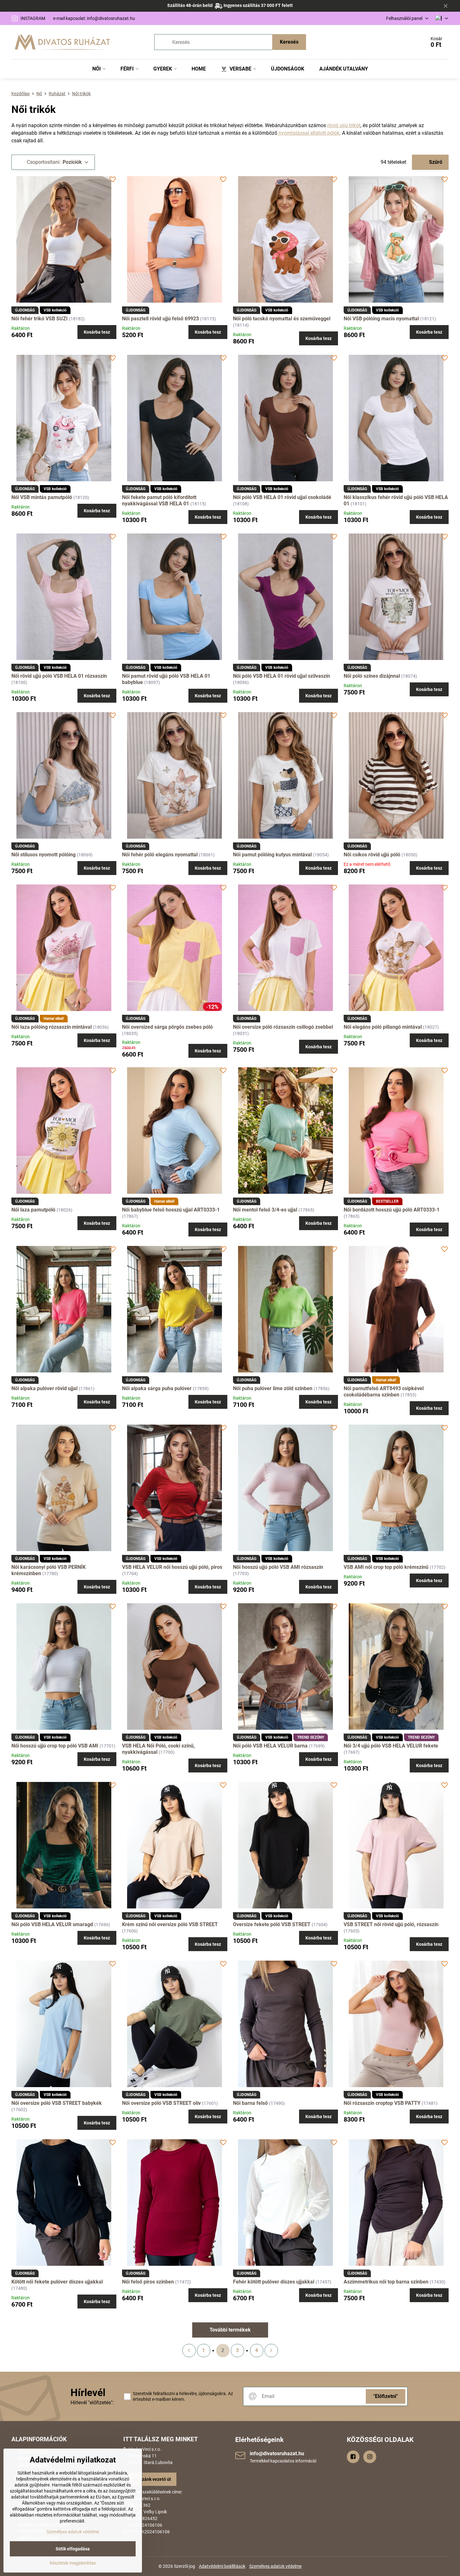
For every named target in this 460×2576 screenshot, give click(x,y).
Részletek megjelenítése (73, 2563)
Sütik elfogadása (73, 2549)
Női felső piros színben (148, 2282)
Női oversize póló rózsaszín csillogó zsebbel (283, 1027)
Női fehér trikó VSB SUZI (40, 319)
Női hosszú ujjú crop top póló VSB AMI (55, 1746)
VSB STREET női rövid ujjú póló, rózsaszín (391, 1924)
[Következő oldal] (271, 2351)
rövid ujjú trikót (344, 125)
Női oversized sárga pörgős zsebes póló (167, 1027)
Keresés (289, 42)
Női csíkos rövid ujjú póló (372, 855)
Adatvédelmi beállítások (222, 2566)
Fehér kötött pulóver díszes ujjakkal (274, 2282)
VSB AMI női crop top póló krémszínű (386, 1567)
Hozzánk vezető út (153, 2479)
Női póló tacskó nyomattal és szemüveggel (282, 319)
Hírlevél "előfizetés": (92, 2403)
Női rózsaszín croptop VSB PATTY (382, 2103)
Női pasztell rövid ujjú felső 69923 (160, 319)
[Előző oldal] (189, 2351)
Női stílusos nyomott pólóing (43, 855)
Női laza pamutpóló (33, 1210)
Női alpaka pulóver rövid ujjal (44, 1388)
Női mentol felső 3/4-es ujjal (265, 1210)
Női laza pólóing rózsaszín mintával (52, 1027)
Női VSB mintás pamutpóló (42, 497)
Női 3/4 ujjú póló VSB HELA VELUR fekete (391, 1746)
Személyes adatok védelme (275, 2566)
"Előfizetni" (386, 2396)
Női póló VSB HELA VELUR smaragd (52, 1924)
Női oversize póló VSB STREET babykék (57, 2103)
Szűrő (435, 162)
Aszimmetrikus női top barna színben (386, 2282)
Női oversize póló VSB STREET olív (161, 2103)
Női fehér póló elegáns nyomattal (160, 855)
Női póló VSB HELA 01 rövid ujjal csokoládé (282, 497)
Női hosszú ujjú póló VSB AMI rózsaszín (278, 1567)
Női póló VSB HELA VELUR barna (270, 1746)
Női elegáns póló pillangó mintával (383, 1027)
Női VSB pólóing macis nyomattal (381, 319)
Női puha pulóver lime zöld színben (273, 1388)
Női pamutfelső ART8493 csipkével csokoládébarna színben (384, 1392)
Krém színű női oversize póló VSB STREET (170, 1924)
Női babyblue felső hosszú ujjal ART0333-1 (171, 1210)
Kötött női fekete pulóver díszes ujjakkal (57, 2282)
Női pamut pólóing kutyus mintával (272, 855)
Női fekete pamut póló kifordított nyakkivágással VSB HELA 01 (159, 500)
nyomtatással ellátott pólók (308, 133)
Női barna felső (250, 2103)
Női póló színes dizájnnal (372, 676)
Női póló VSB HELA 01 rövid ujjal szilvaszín (282, 676)
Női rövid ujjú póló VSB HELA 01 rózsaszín (59, 676)
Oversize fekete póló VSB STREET (272, 1924)
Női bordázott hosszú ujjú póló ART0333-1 (392, 1210)
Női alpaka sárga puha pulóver (157, 1388)
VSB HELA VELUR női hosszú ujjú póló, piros (172, 1567)
